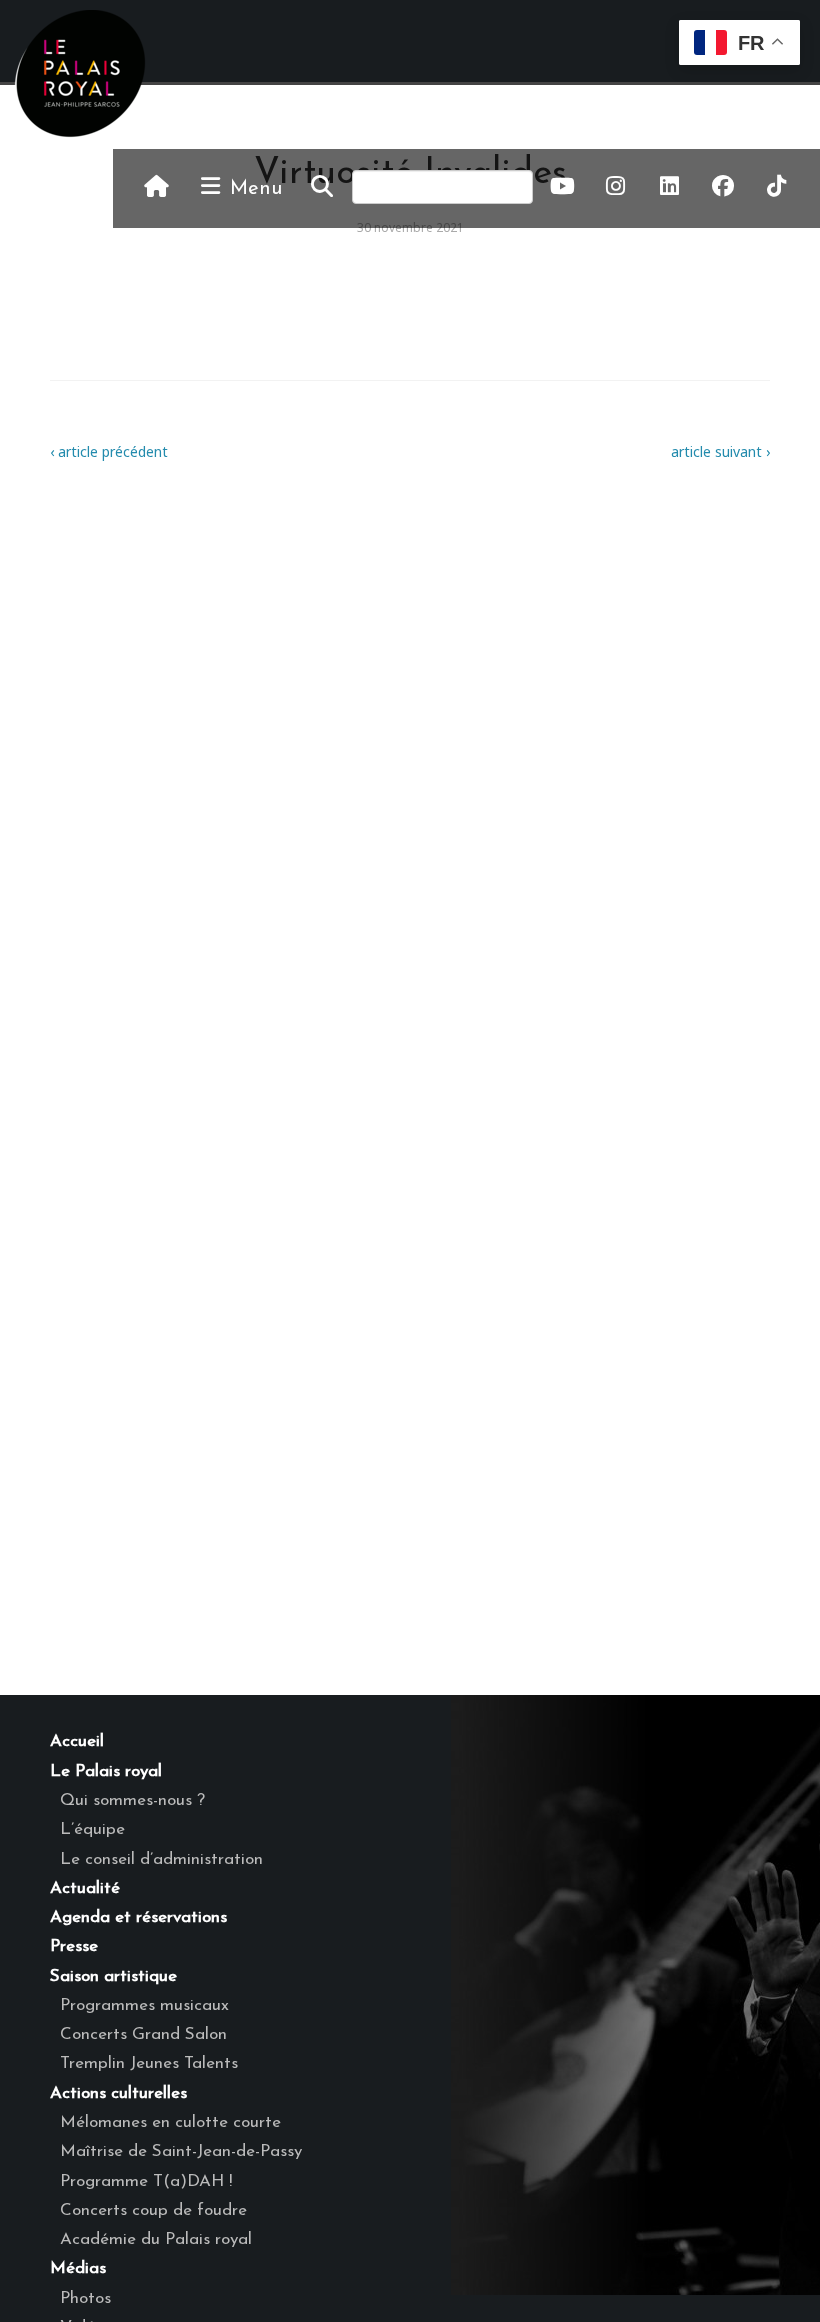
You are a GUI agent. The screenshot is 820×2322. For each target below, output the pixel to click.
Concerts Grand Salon (143, 2034)
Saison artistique (113, 1976)
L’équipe (92, 1829)
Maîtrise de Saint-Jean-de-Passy (181, 2151)
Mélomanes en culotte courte (170, 2122)
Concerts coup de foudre (153, 2210)
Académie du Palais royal (156, 2239)
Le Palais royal (106, 1771)
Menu (253, 189)
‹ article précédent (109, 451)
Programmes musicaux (144, 2005)
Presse (74, 1946)
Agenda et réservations (138, 1917)
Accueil (77, 1741)
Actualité (85, 1888)
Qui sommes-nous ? (132, 1800)
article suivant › (720, 451)
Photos (85, 2298)
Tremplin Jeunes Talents (149, 2063)
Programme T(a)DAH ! (146, 2181)
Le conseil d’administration (161, 1859)
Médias (78, 2268)
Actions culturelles (118, 2093)
